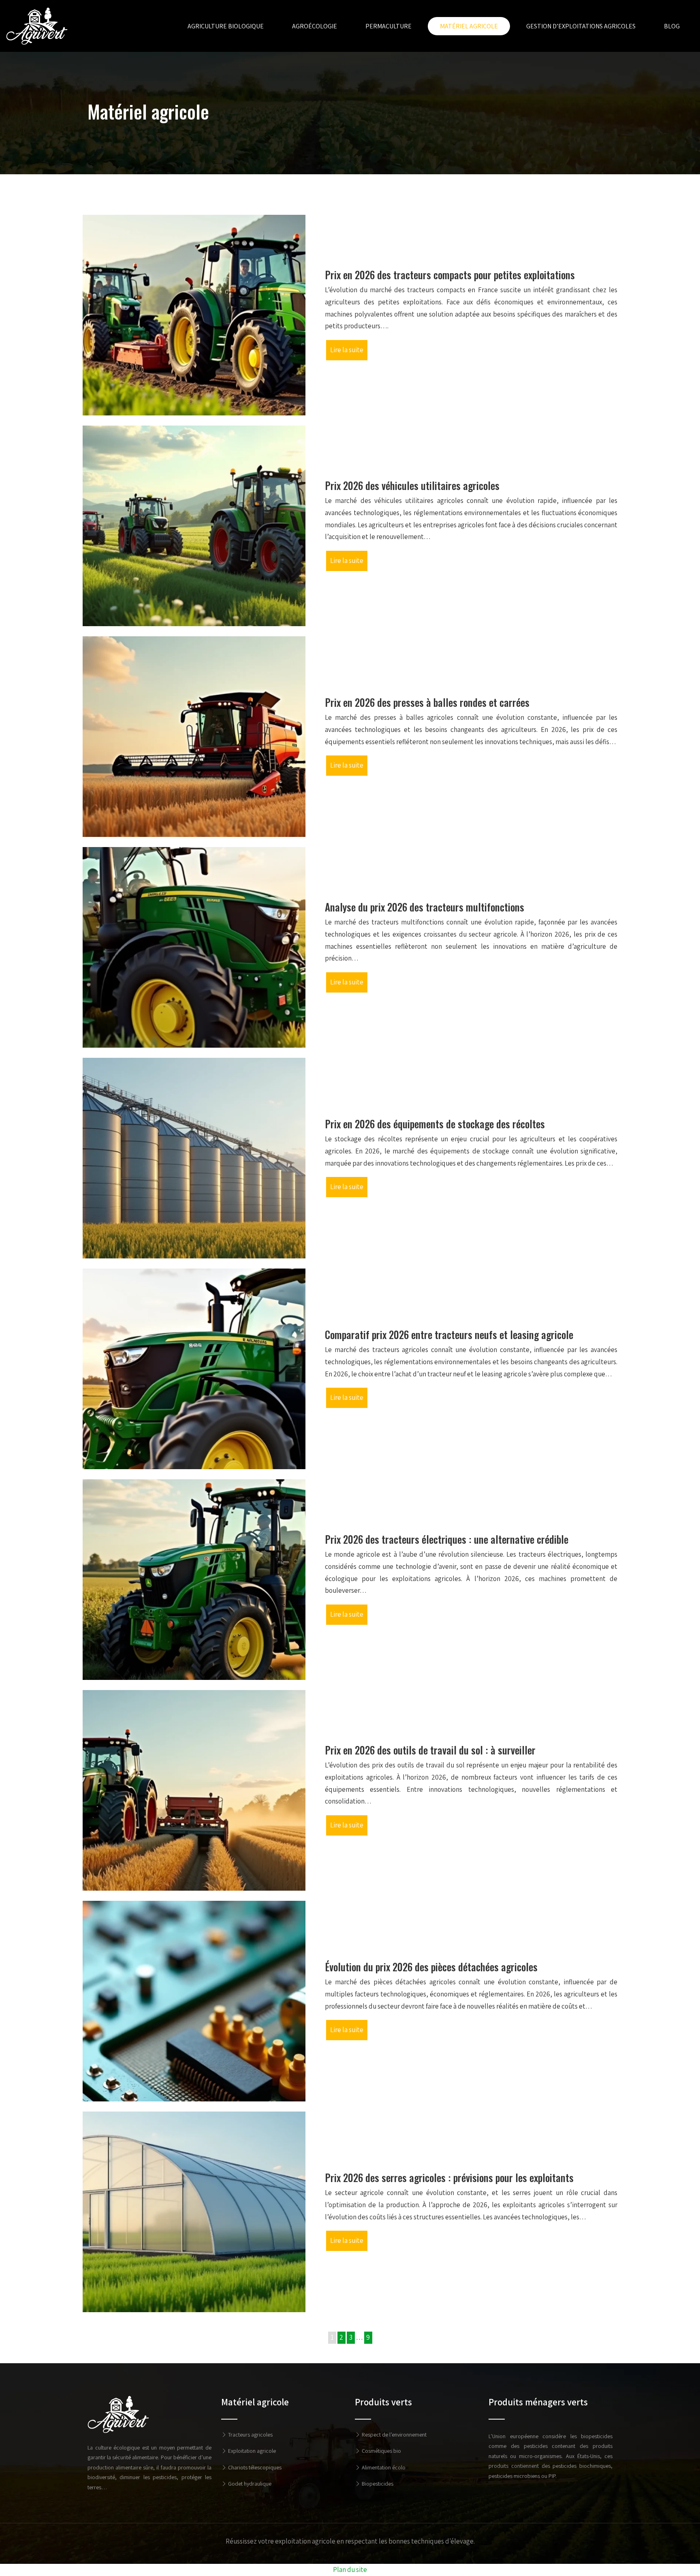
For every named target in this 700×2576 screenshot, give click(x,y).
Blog (672, 26)
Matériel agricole (469, 26)
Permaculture (388, 26)
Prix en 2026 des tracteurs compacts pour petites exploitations (450, 275)
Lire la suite (347, 350)
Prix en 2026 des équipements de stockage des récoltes (435, 1124)
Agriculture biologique (226, 26)
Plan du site (350, 2570)
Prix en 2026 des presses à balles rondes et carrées (427, 702)
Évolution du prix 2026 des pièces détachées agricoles (431, 1967)
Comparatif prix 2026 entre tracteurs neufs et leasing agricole (449, 1334)
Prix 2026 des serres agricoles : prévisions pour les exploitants (449, 2177)
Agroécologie (315, 26)
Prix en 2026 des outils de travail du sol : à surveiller (430, 1750)
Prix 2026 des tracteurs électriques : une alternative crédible (447, 1539)
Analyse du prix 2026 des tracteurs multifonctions (425, 907)
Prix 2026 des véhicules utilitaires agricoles (412, 485)
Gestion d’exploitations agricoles (581, 26)
